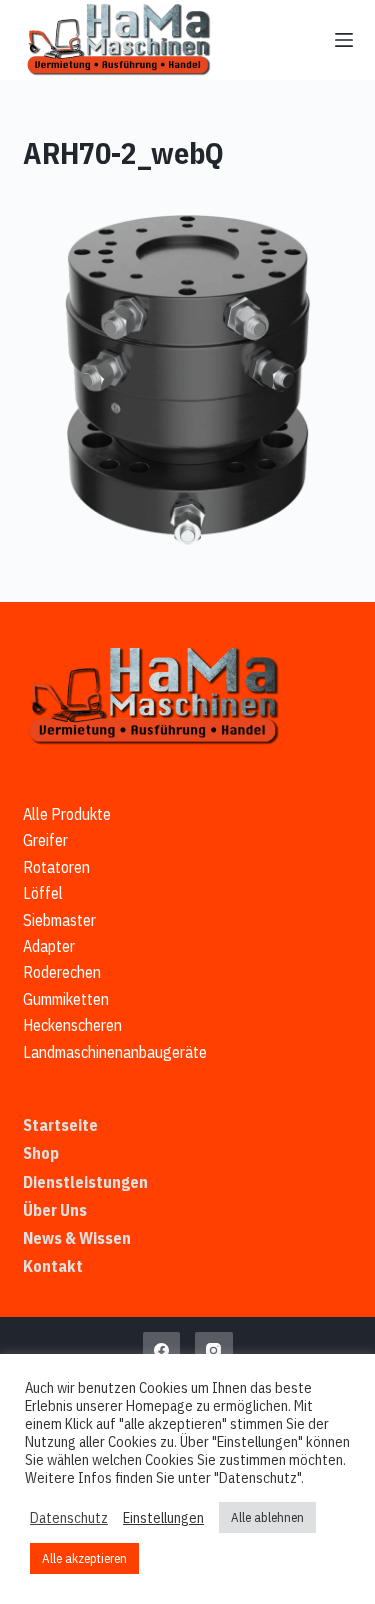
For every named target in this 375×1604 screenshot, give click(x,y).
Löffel (43, 893)
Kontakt (53, 1266)
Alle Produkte (67, 814)
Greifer (45, 840)
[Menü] (344, 40)
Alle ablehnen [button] (267, 1517)
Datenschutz (69, 1518)
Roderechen (62, 972)
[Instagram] (214, 1351)
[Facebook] (162, 1351)
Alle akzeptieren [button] (84, 1558)
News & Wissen (77, 1238)
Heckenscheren (72, 1025)
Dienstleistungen (85, 1182)
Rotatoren (56, 867)
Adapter (49, 946)
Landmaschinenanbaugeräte (115, 1052)
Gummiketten (66, 999)
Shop (41, 1153)
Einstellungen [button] (163, 1518)
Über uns (55, 1210)
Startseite (60, 1125)
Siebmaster (59, 920)
